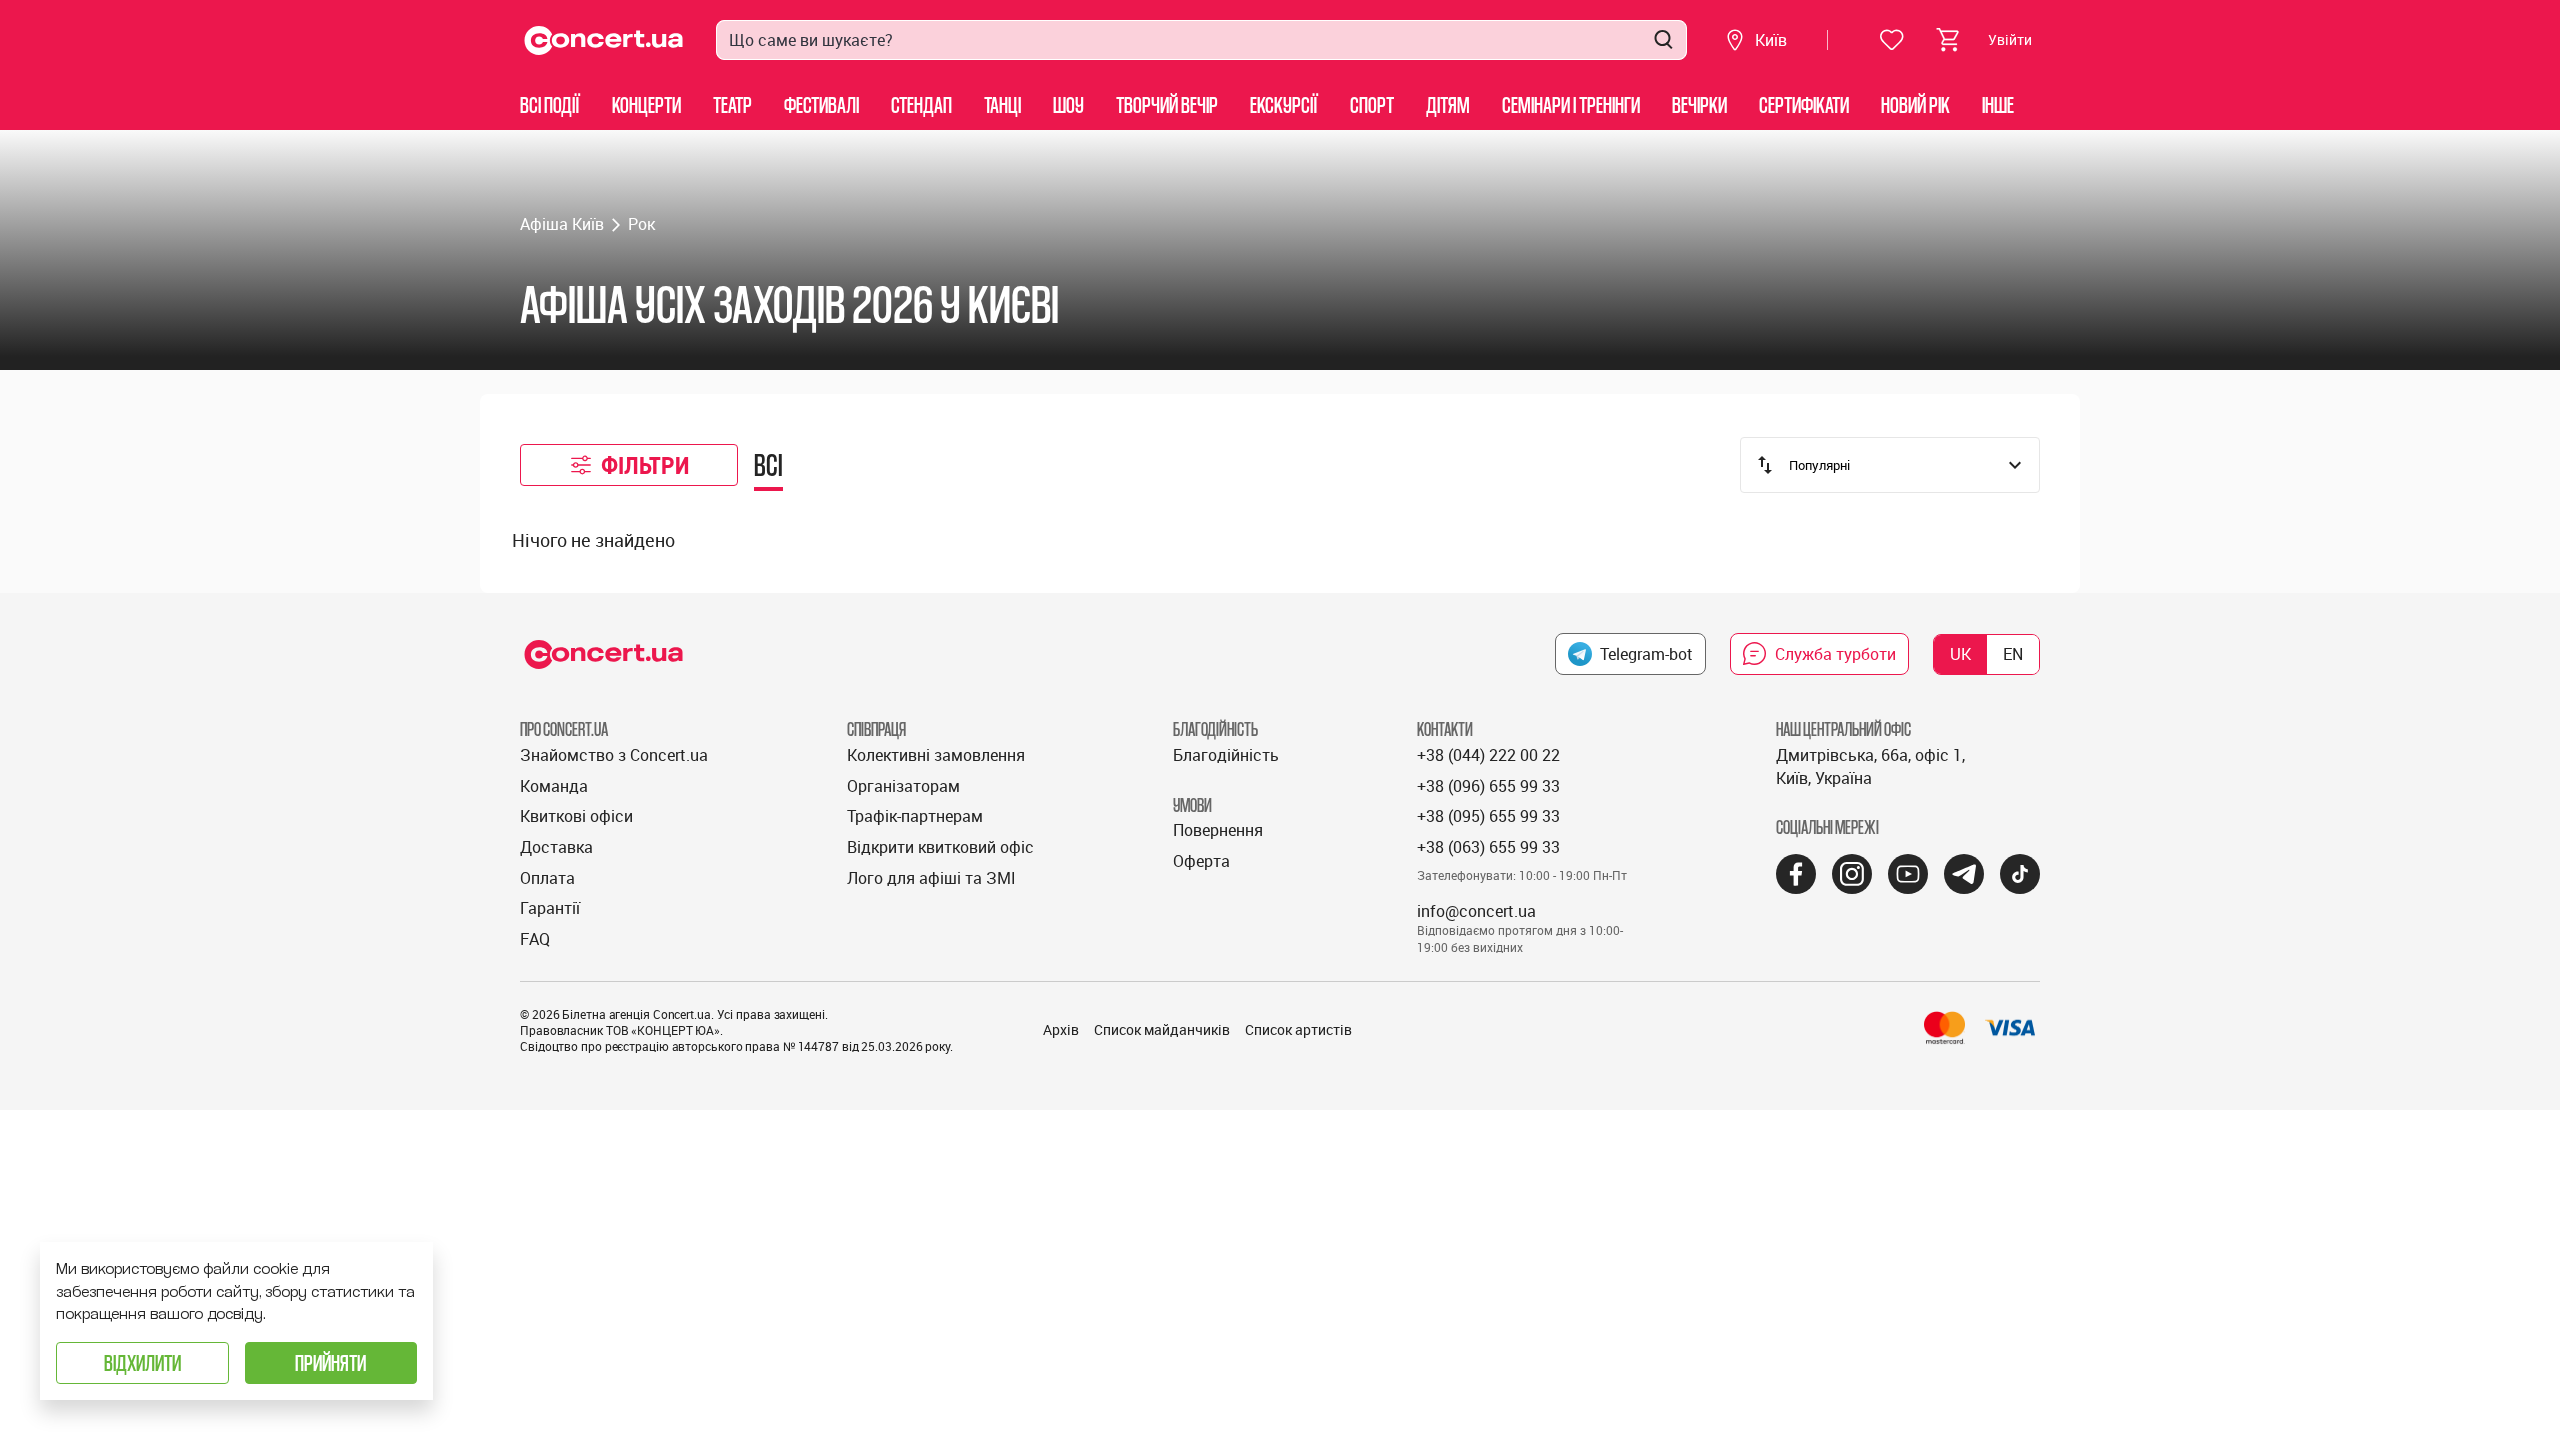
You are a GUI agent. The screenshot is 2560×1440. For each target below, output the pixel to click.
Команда (554, 786)
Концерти (646, 104)
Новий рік (1915, 104)
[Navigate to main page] (604, 40)
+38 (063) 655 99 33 (1488, 847)
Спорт (1372, 104)
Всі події (550, 104)
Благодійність (1226, 755)
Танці (1002, 104)
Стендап (921, 104)
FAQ (535, 939)
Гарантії (550, 908)
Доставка (556, 847)
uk (1960, 654)
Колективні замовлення (936, 755)
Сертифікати (1804, 104)
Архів (1061, 1029)
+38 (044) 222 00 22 (1488, 755)
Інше (1998, 104)
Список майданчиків (1162, 1029)
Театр (732, 104)
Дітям (1448, 104)
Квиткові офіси (576, 816)
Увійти (2010, 39)
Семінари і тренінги (1571, 104)
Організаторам (903, 786)
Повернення (1218, 830)
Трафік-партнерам (915, 816)
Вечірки (1699, 104)
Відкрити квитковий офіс (940, 847)
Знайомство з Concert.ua (614, 755)
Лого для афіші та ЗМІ (931, 878)
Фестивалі (821, 104)
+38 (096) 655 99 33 (1488, 786)
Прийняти (330, 1362)
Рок (641, 224)
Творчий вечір (1167, 104)
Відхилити (142, 1362)
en (2013, 654)
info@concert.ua (1476, 911)
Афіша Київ (562, 224)
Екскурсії (1284, 104)
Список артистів (1298, 1029)
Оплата (547, 878)
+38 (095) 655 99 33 (1488, 816)
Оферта (1201, 861)
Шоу (1068, 104)
